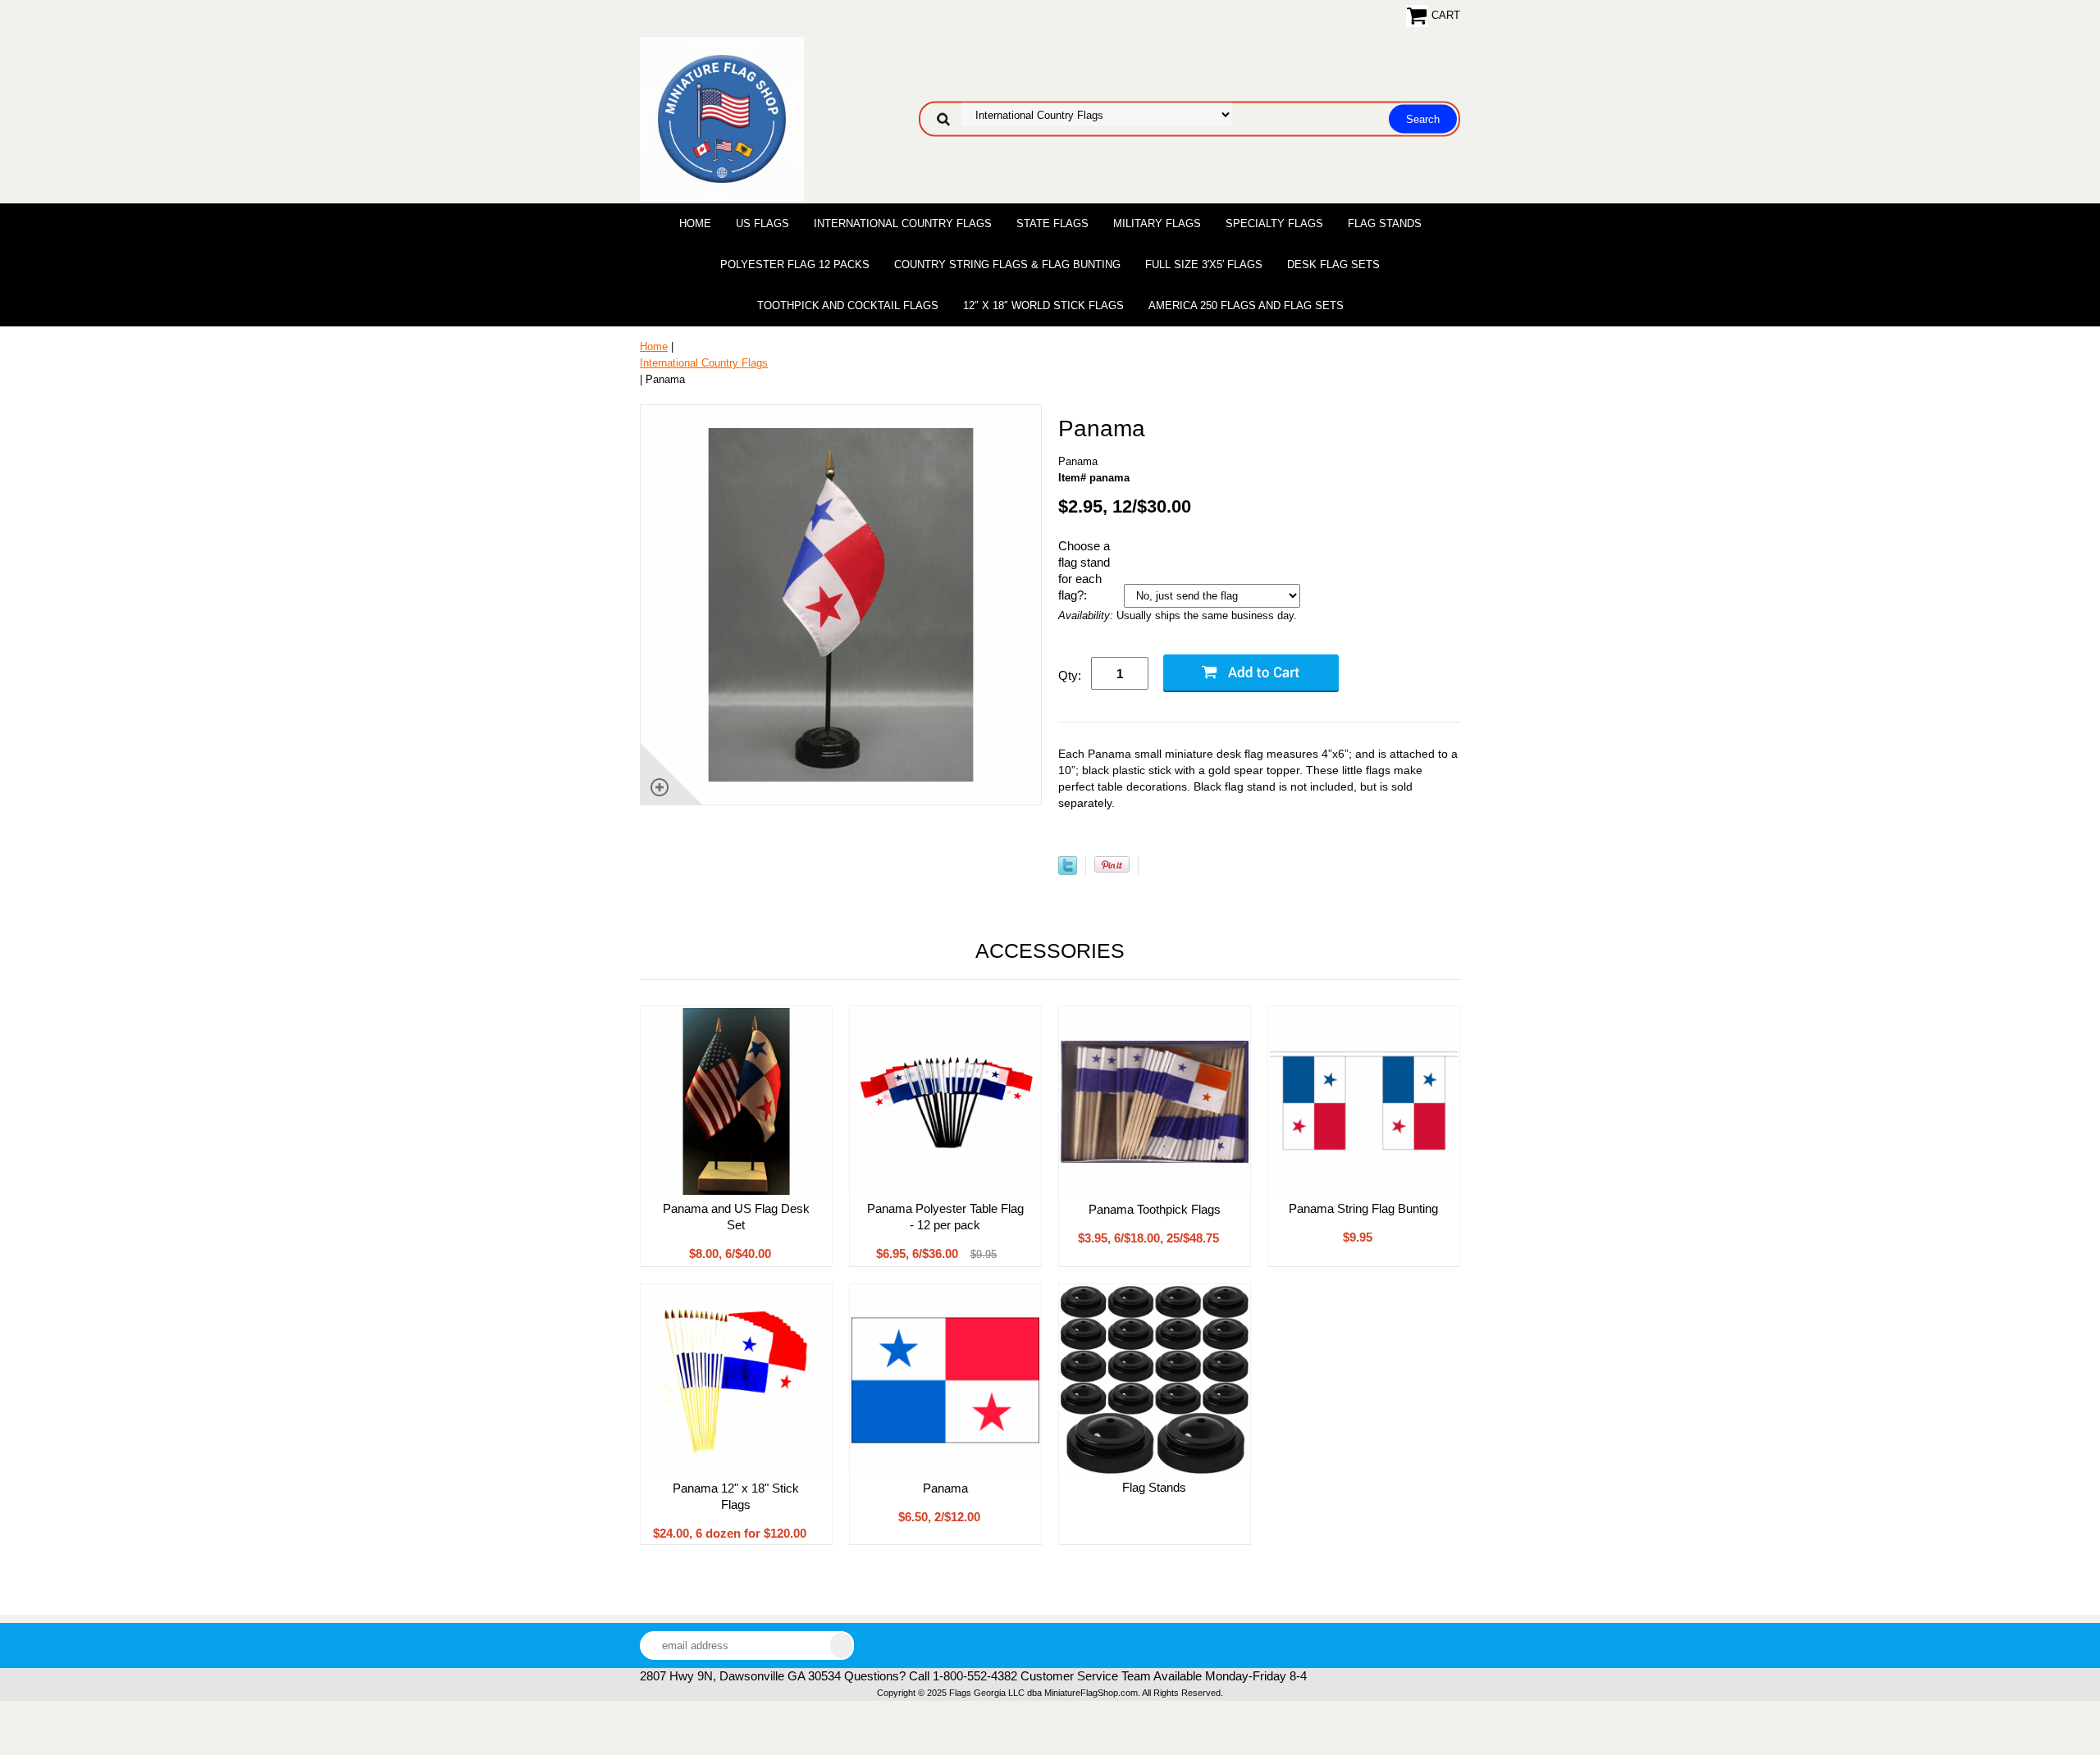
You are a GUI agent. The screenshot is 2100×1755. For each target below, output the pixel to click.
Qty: (1070, 675)
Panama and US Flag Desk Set (736, 1217)
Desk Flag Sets (1333, 264)
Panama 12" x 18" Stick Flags (736, 1496)
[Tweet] (1068, 871)
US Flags (762, 223)
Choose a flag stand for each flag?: (1084, 570)
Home (695, 223)
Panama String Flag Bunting (1363, 1208)
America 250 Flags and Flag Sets (1246, 305)
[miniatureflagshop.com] (722, 118)
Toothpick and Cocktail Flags (848, 305)
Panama (945, 1488)
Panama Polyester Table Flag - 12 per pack (945, 1217)
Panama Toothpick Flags (1155, 1209)
